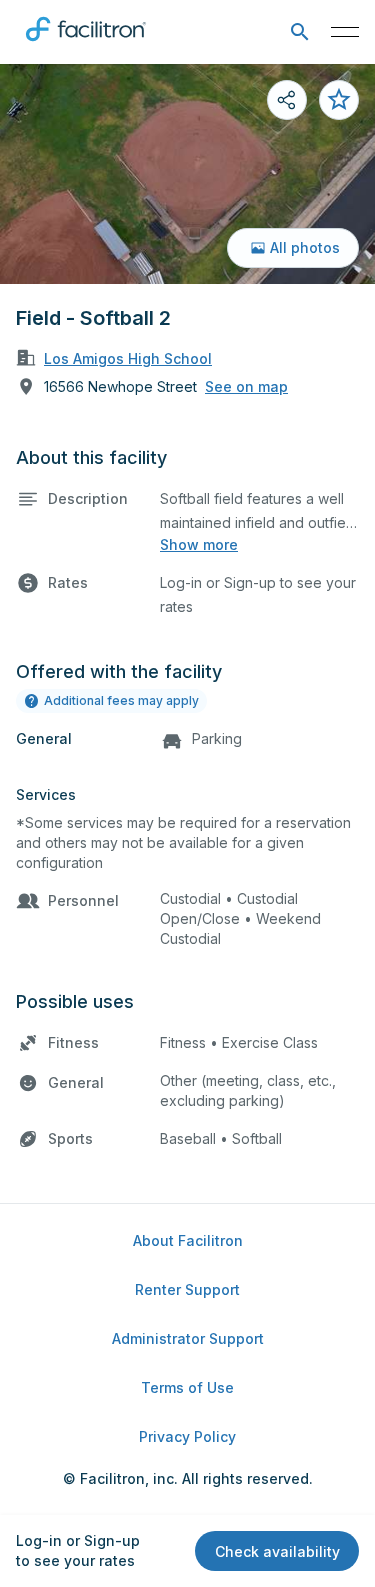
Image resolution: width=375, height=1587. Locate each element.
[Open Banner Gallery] (187, 174)
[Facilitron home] (86, 45)
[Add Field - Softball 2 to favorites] (339, 100)
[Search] (299, 32)
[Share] (287, 100)
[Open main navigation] (345, 32)
